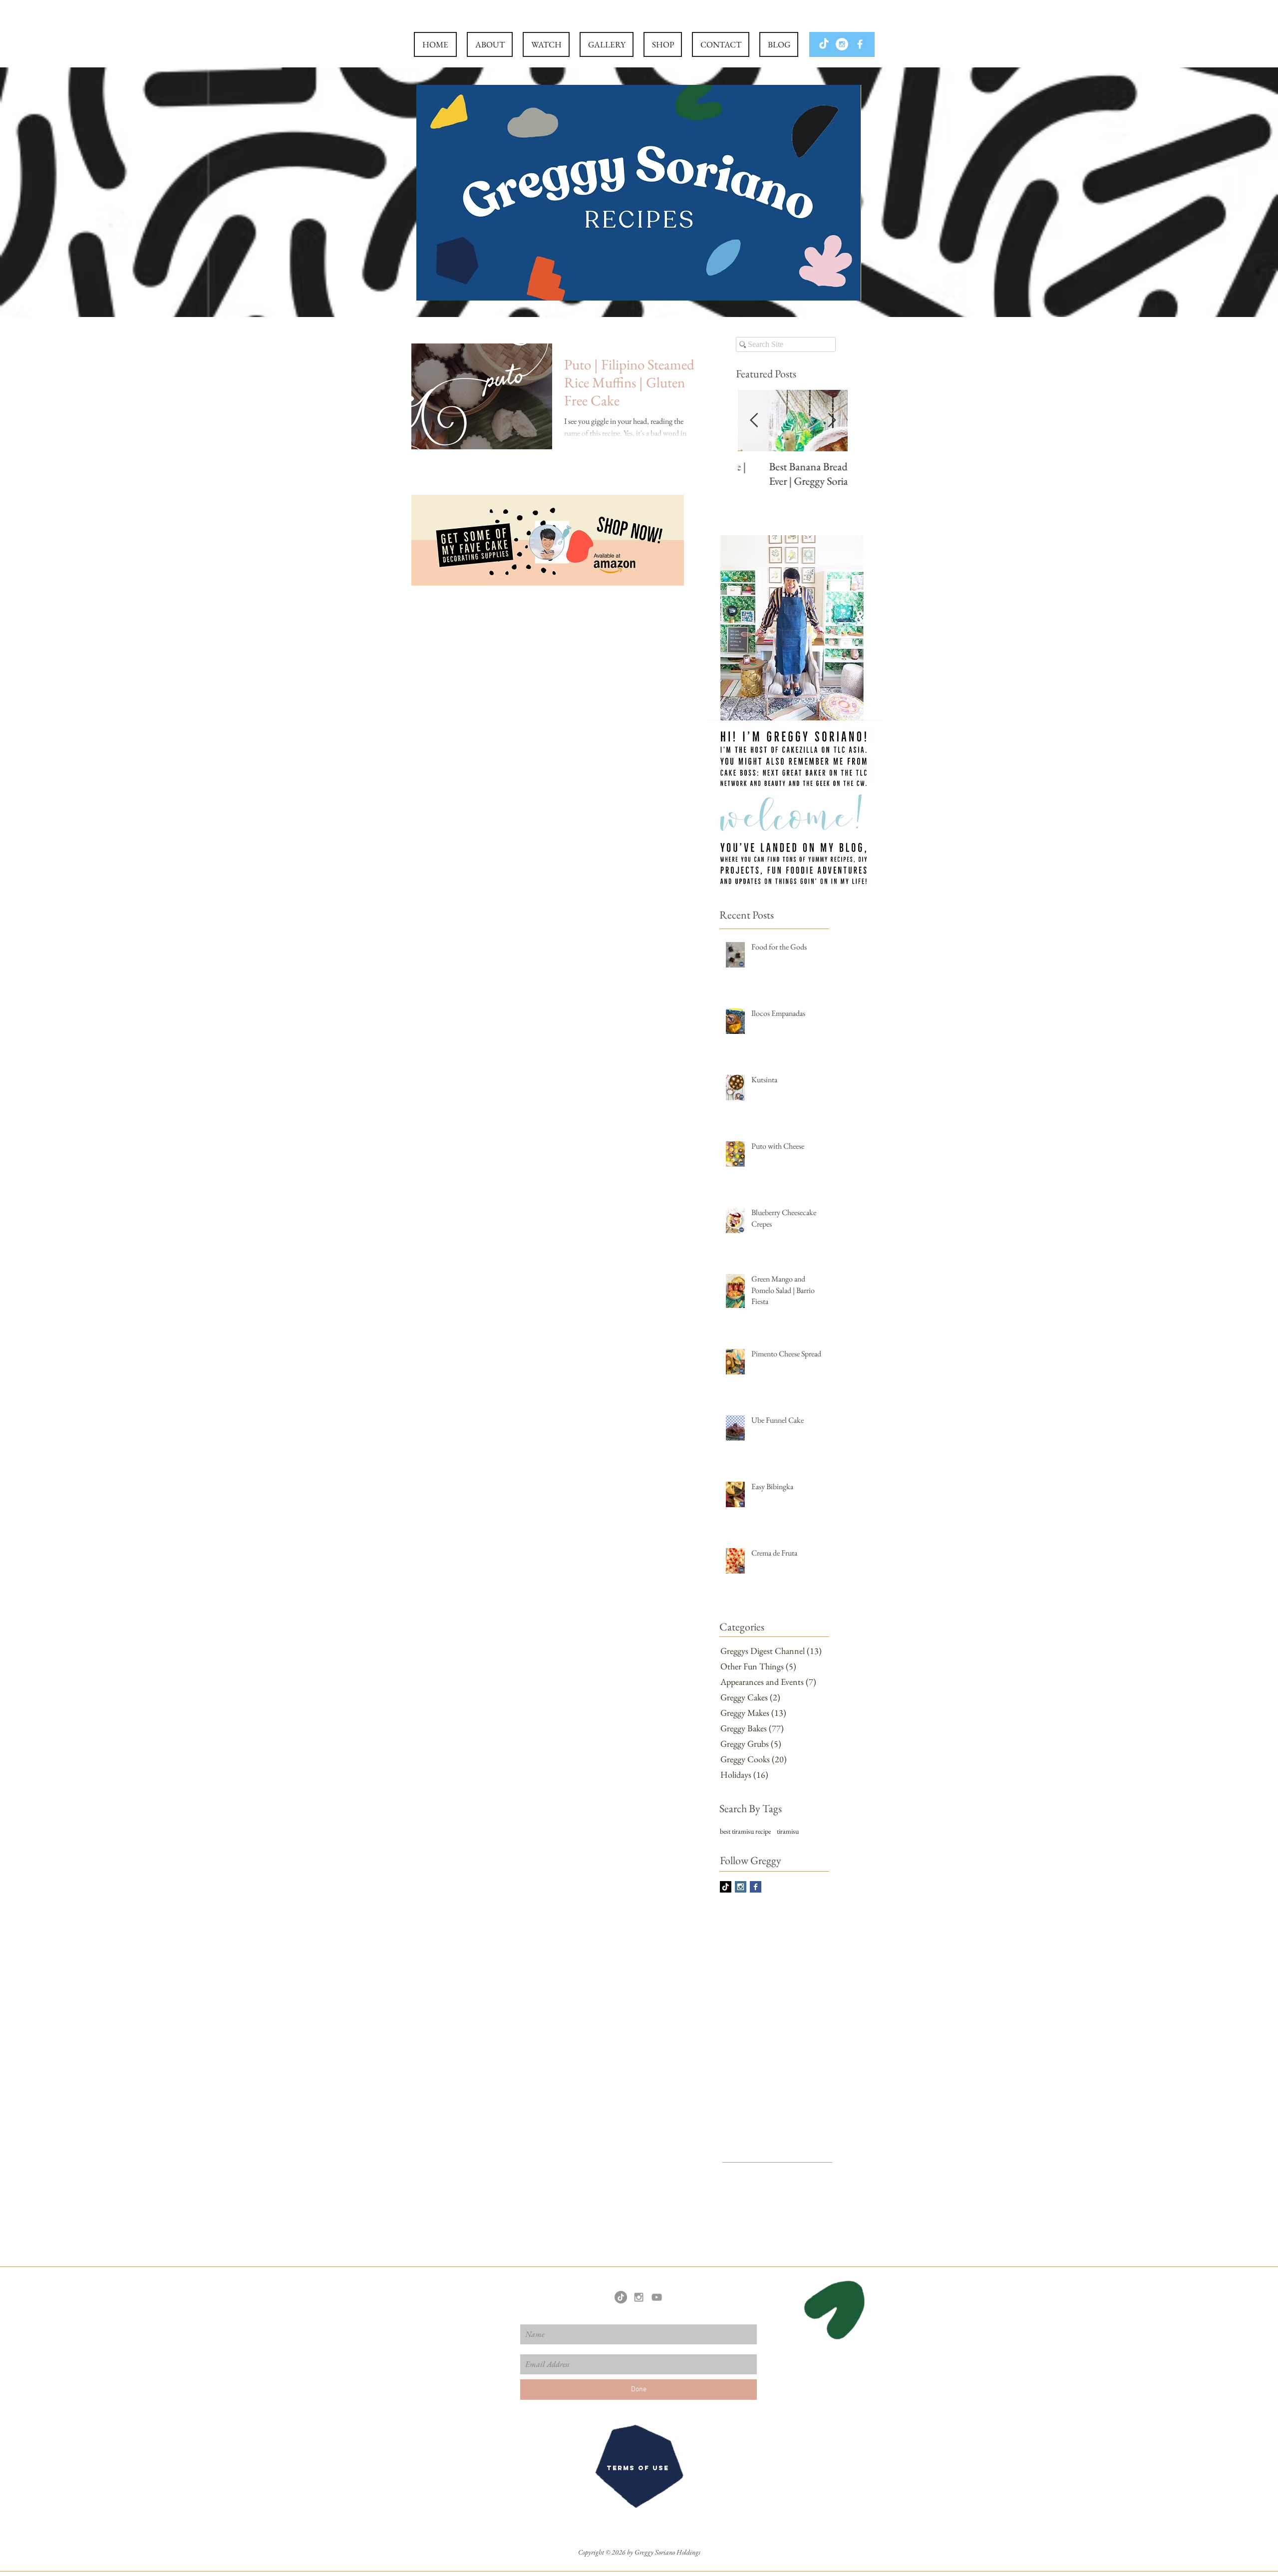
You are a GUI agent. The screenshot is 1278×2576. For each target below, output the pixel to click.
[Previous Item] (754, 421)
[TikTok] (824, 44)
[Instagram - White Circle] (842, 44)
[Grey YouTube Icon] (657, 2297)
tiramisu (788, 1831)
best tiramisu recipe (745, 1831)
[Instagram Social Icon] (741, 1887)
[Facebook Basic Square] (756, 1887)
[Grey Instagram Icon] (639, 2297)
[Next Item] (832, 421)
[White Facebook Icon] (860, 44)
